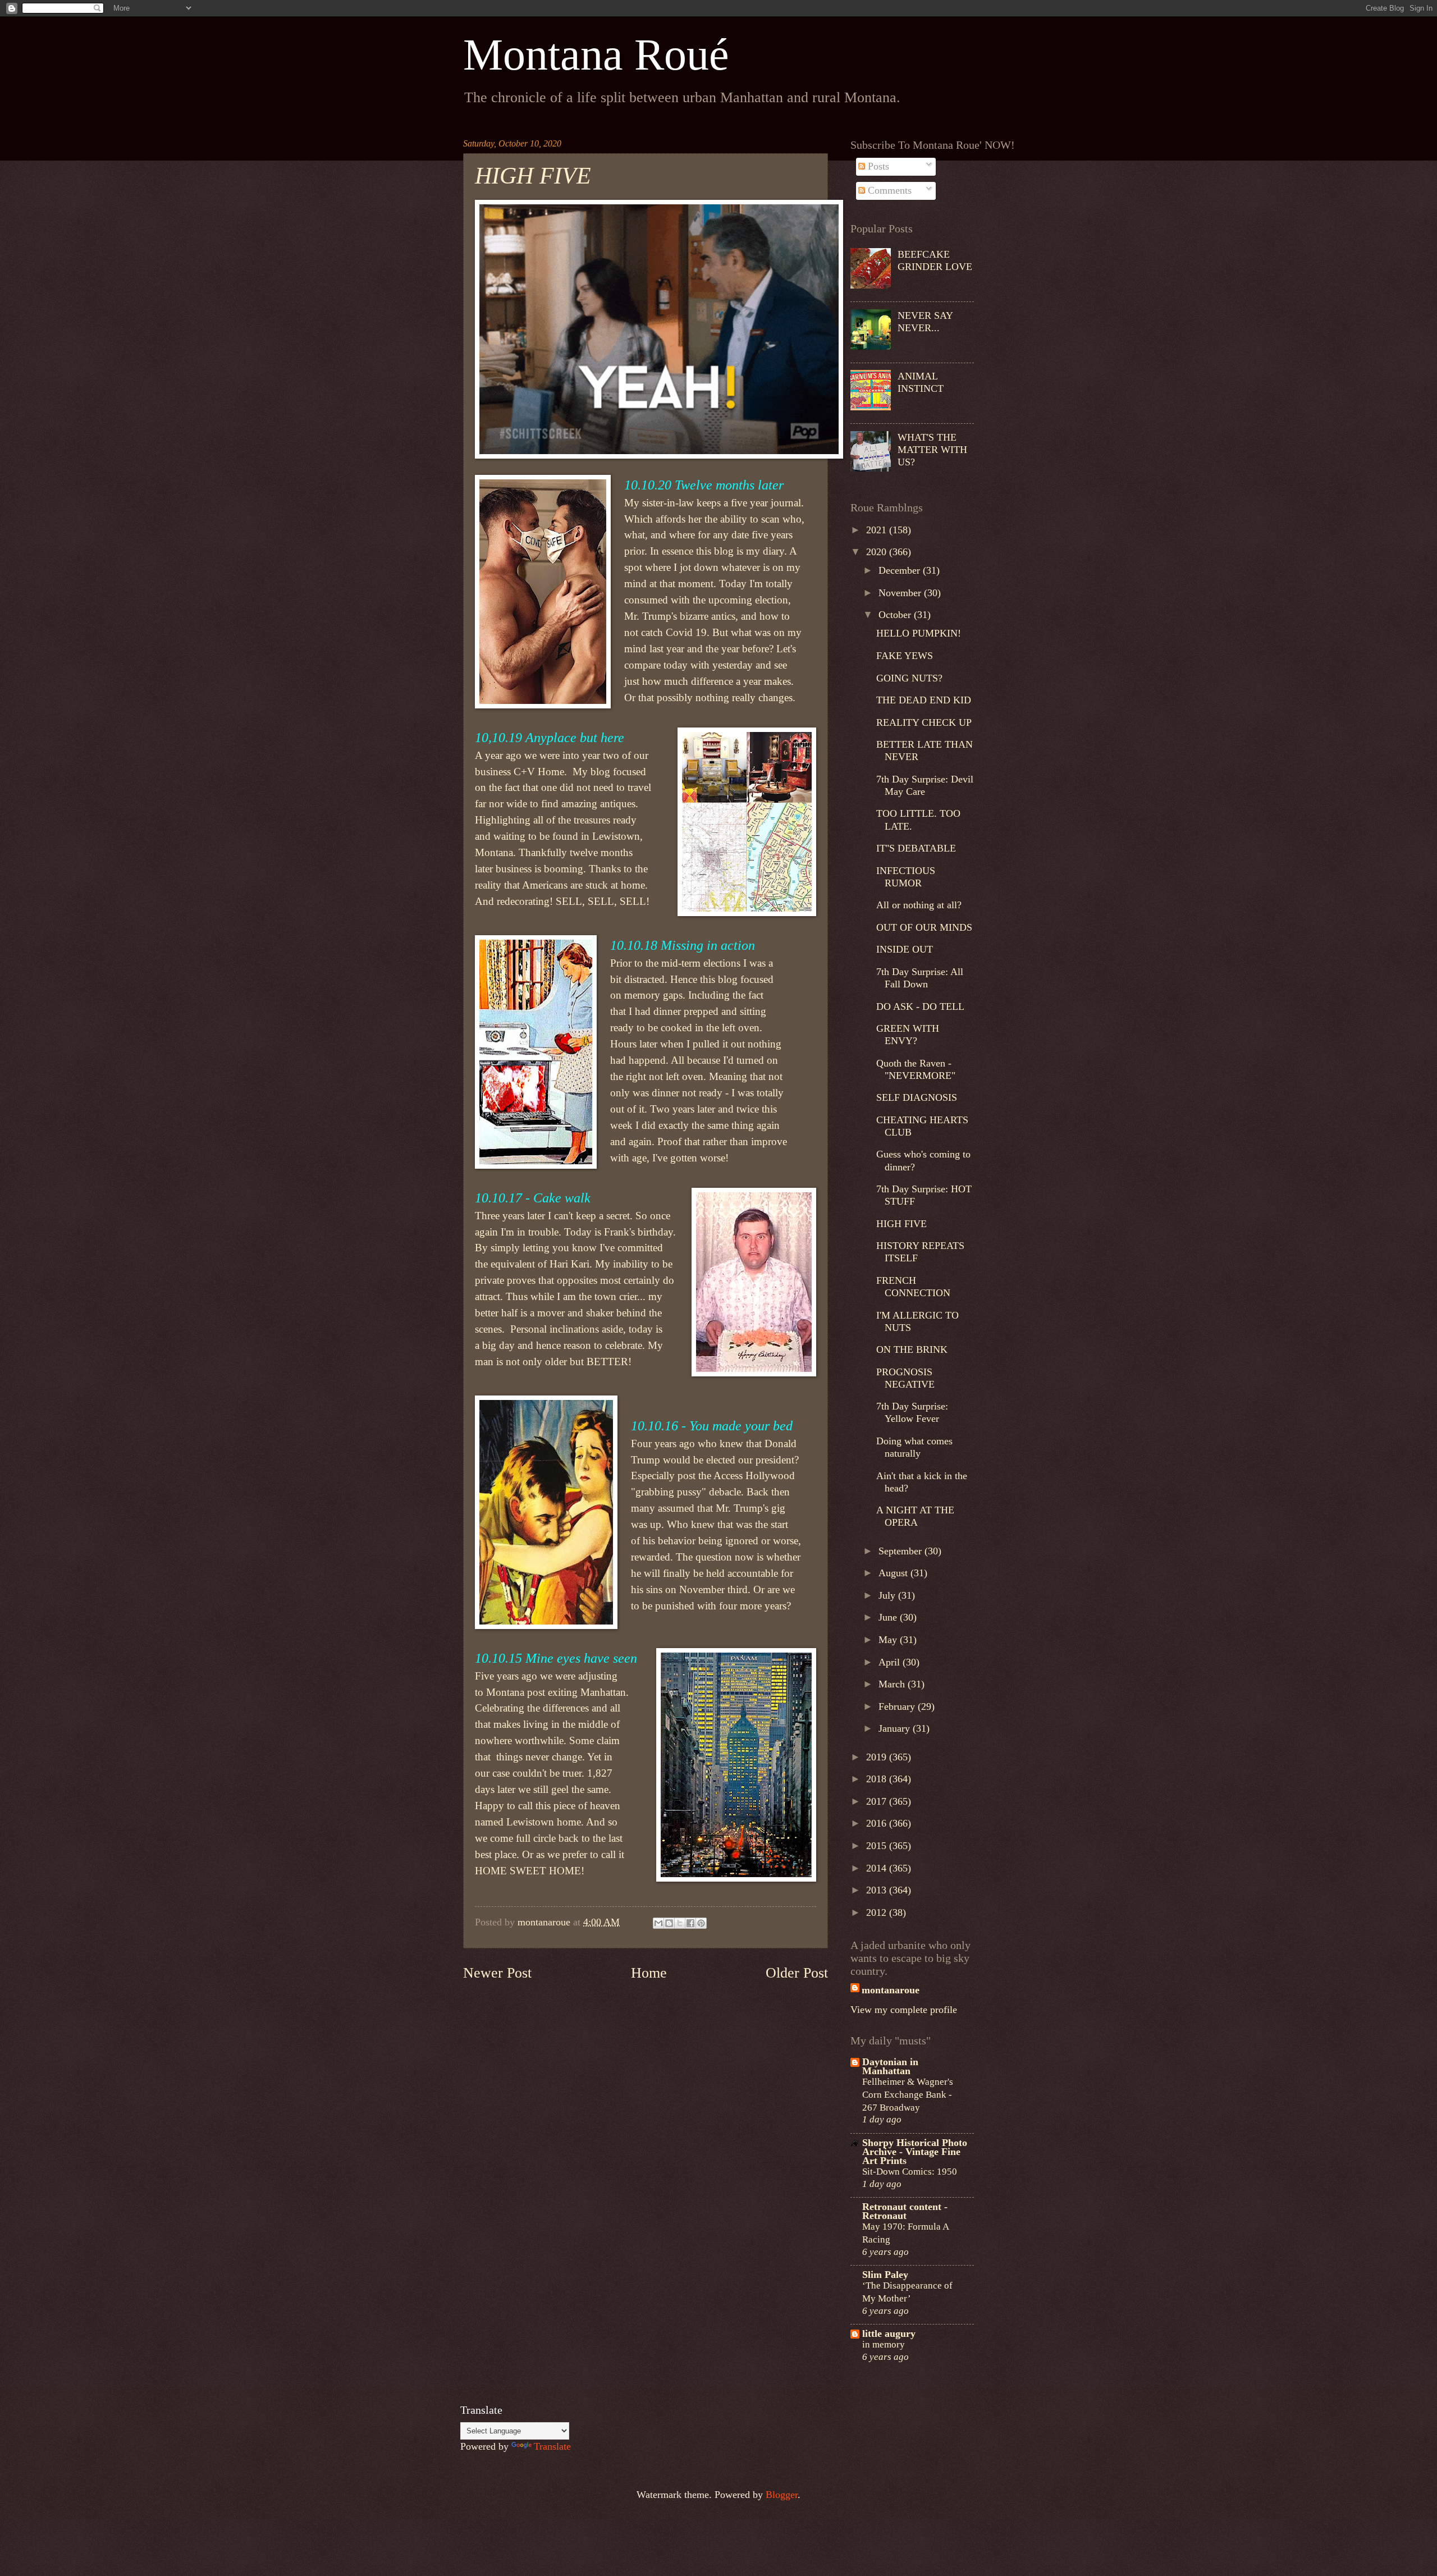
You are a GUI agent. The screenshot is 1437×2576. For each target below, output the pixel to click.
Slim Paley (885, 2275)
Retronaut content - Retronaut (905, 2211)
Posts (877, 166)
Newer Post (497, 1973)
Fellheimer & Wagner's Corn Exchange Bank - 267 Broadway (908, 2094)
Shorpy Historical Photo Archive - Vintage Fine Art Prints (915, 2152)
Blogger (782, 2495)
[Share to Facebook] (690, 1923)
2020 (878, 552)
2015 (878, 1846)
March (893, 1684)
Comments (888, 190)
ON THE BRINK (912, 1349)
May (889, 1640)
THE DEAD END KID (924, 700)
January (896, 1728)
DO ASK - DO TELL (920, 1006)
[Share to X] (680, 1923)
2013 (878, 1890)
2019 (878, 1757)
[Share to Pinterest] (701, 1923)
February (898, 1706)
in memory (884, 2344)
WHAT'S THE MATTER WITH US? (932, 450)
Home (649, 1973)
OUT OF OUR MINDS (924, 927)
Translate (552, 2446)
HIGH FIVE (901, 1224)
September (901, 1551)
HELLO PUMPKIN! (919, 633)
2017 (878, 1801)
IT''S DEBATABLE (916, 848)
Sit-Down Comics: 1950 (910, 2171)
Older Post (797, 1973)
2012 (878, 1912)
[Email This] (658, 1923)
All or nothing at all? (919, 905)
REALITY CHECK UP (924, 722)
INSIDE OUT (905, 949)
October (896, 615)
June (889, 1617)
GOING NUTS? (909, 678)
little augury (889, 2334)
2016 (878, 1823)
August (894, 1573)
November (901, 593)
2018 (878, 1779)
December (901, 570)
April (891, 1662)
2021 (878, 530)
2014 (878, 1868)
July (888, 1595)
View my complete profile (904, 2010)
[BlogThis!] (669, 1923)
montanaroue (891, 1990)
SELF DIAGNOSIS (917, 1097)
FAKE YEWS (905, 656)
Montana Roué (596, 54)
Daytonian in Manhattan (890, 2066)
